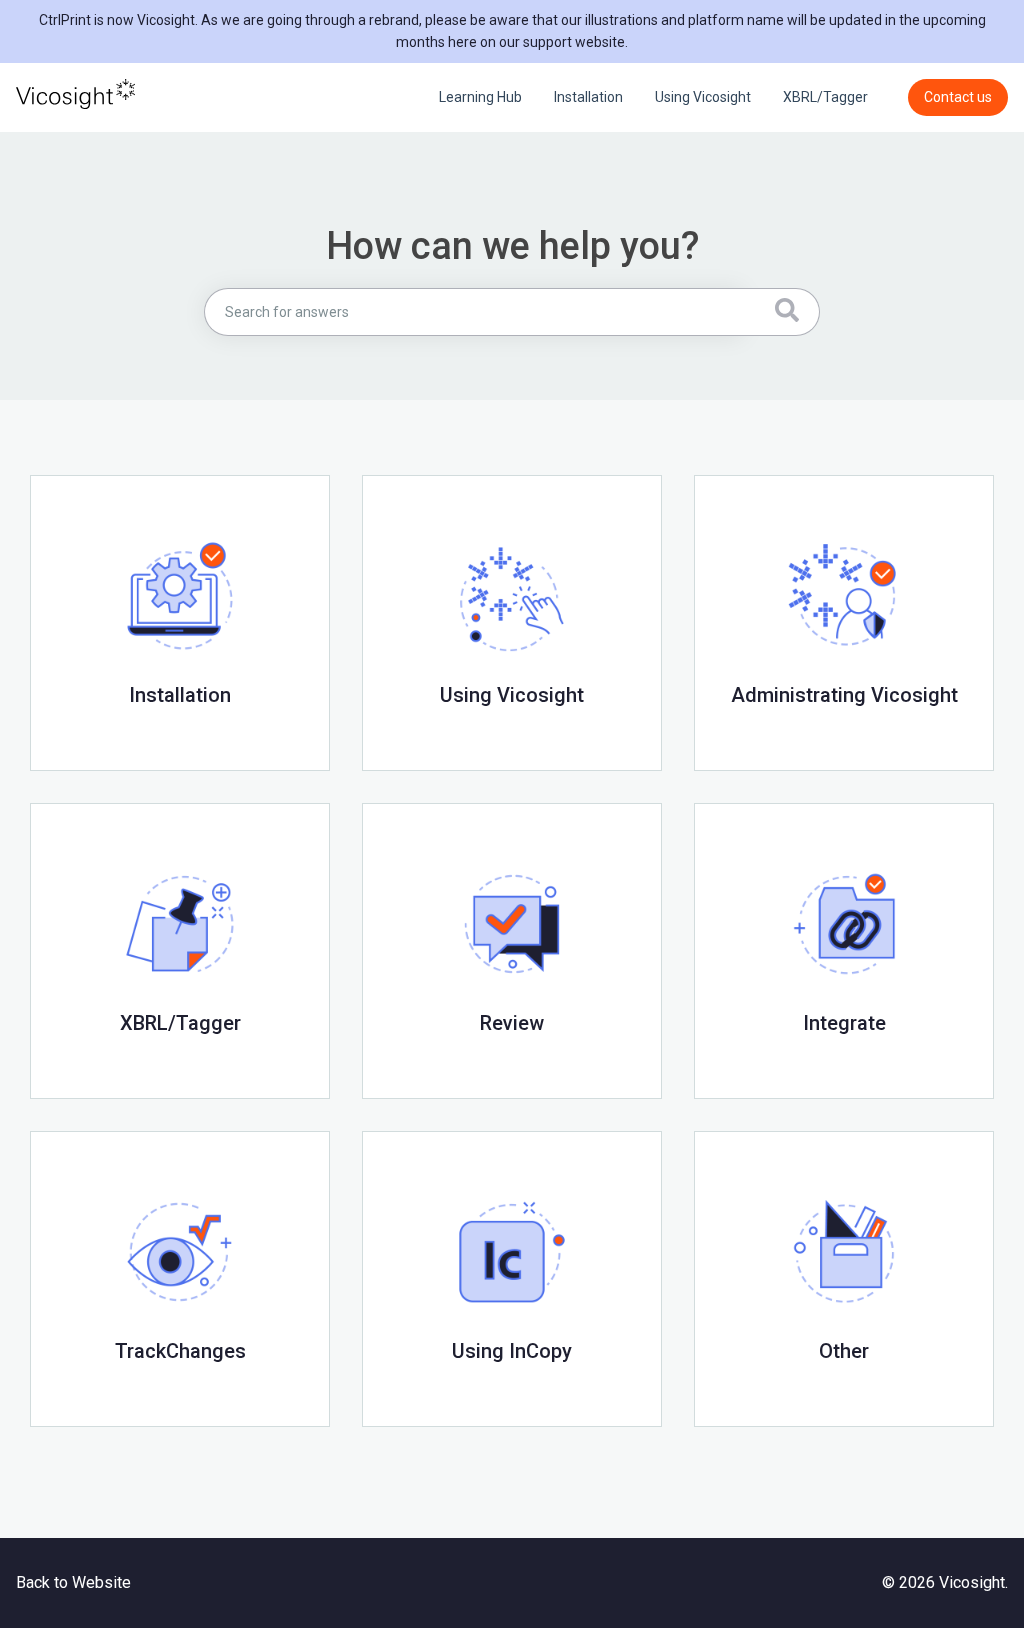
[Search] (781, 312)
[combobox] (474, 312)
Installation (588, 97)
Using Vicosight (703, 97)
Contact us (958, 97)
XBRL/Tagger (825, 97)
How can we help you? (512, 246)
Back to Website (73, 1582)
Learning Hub (480, 97)
